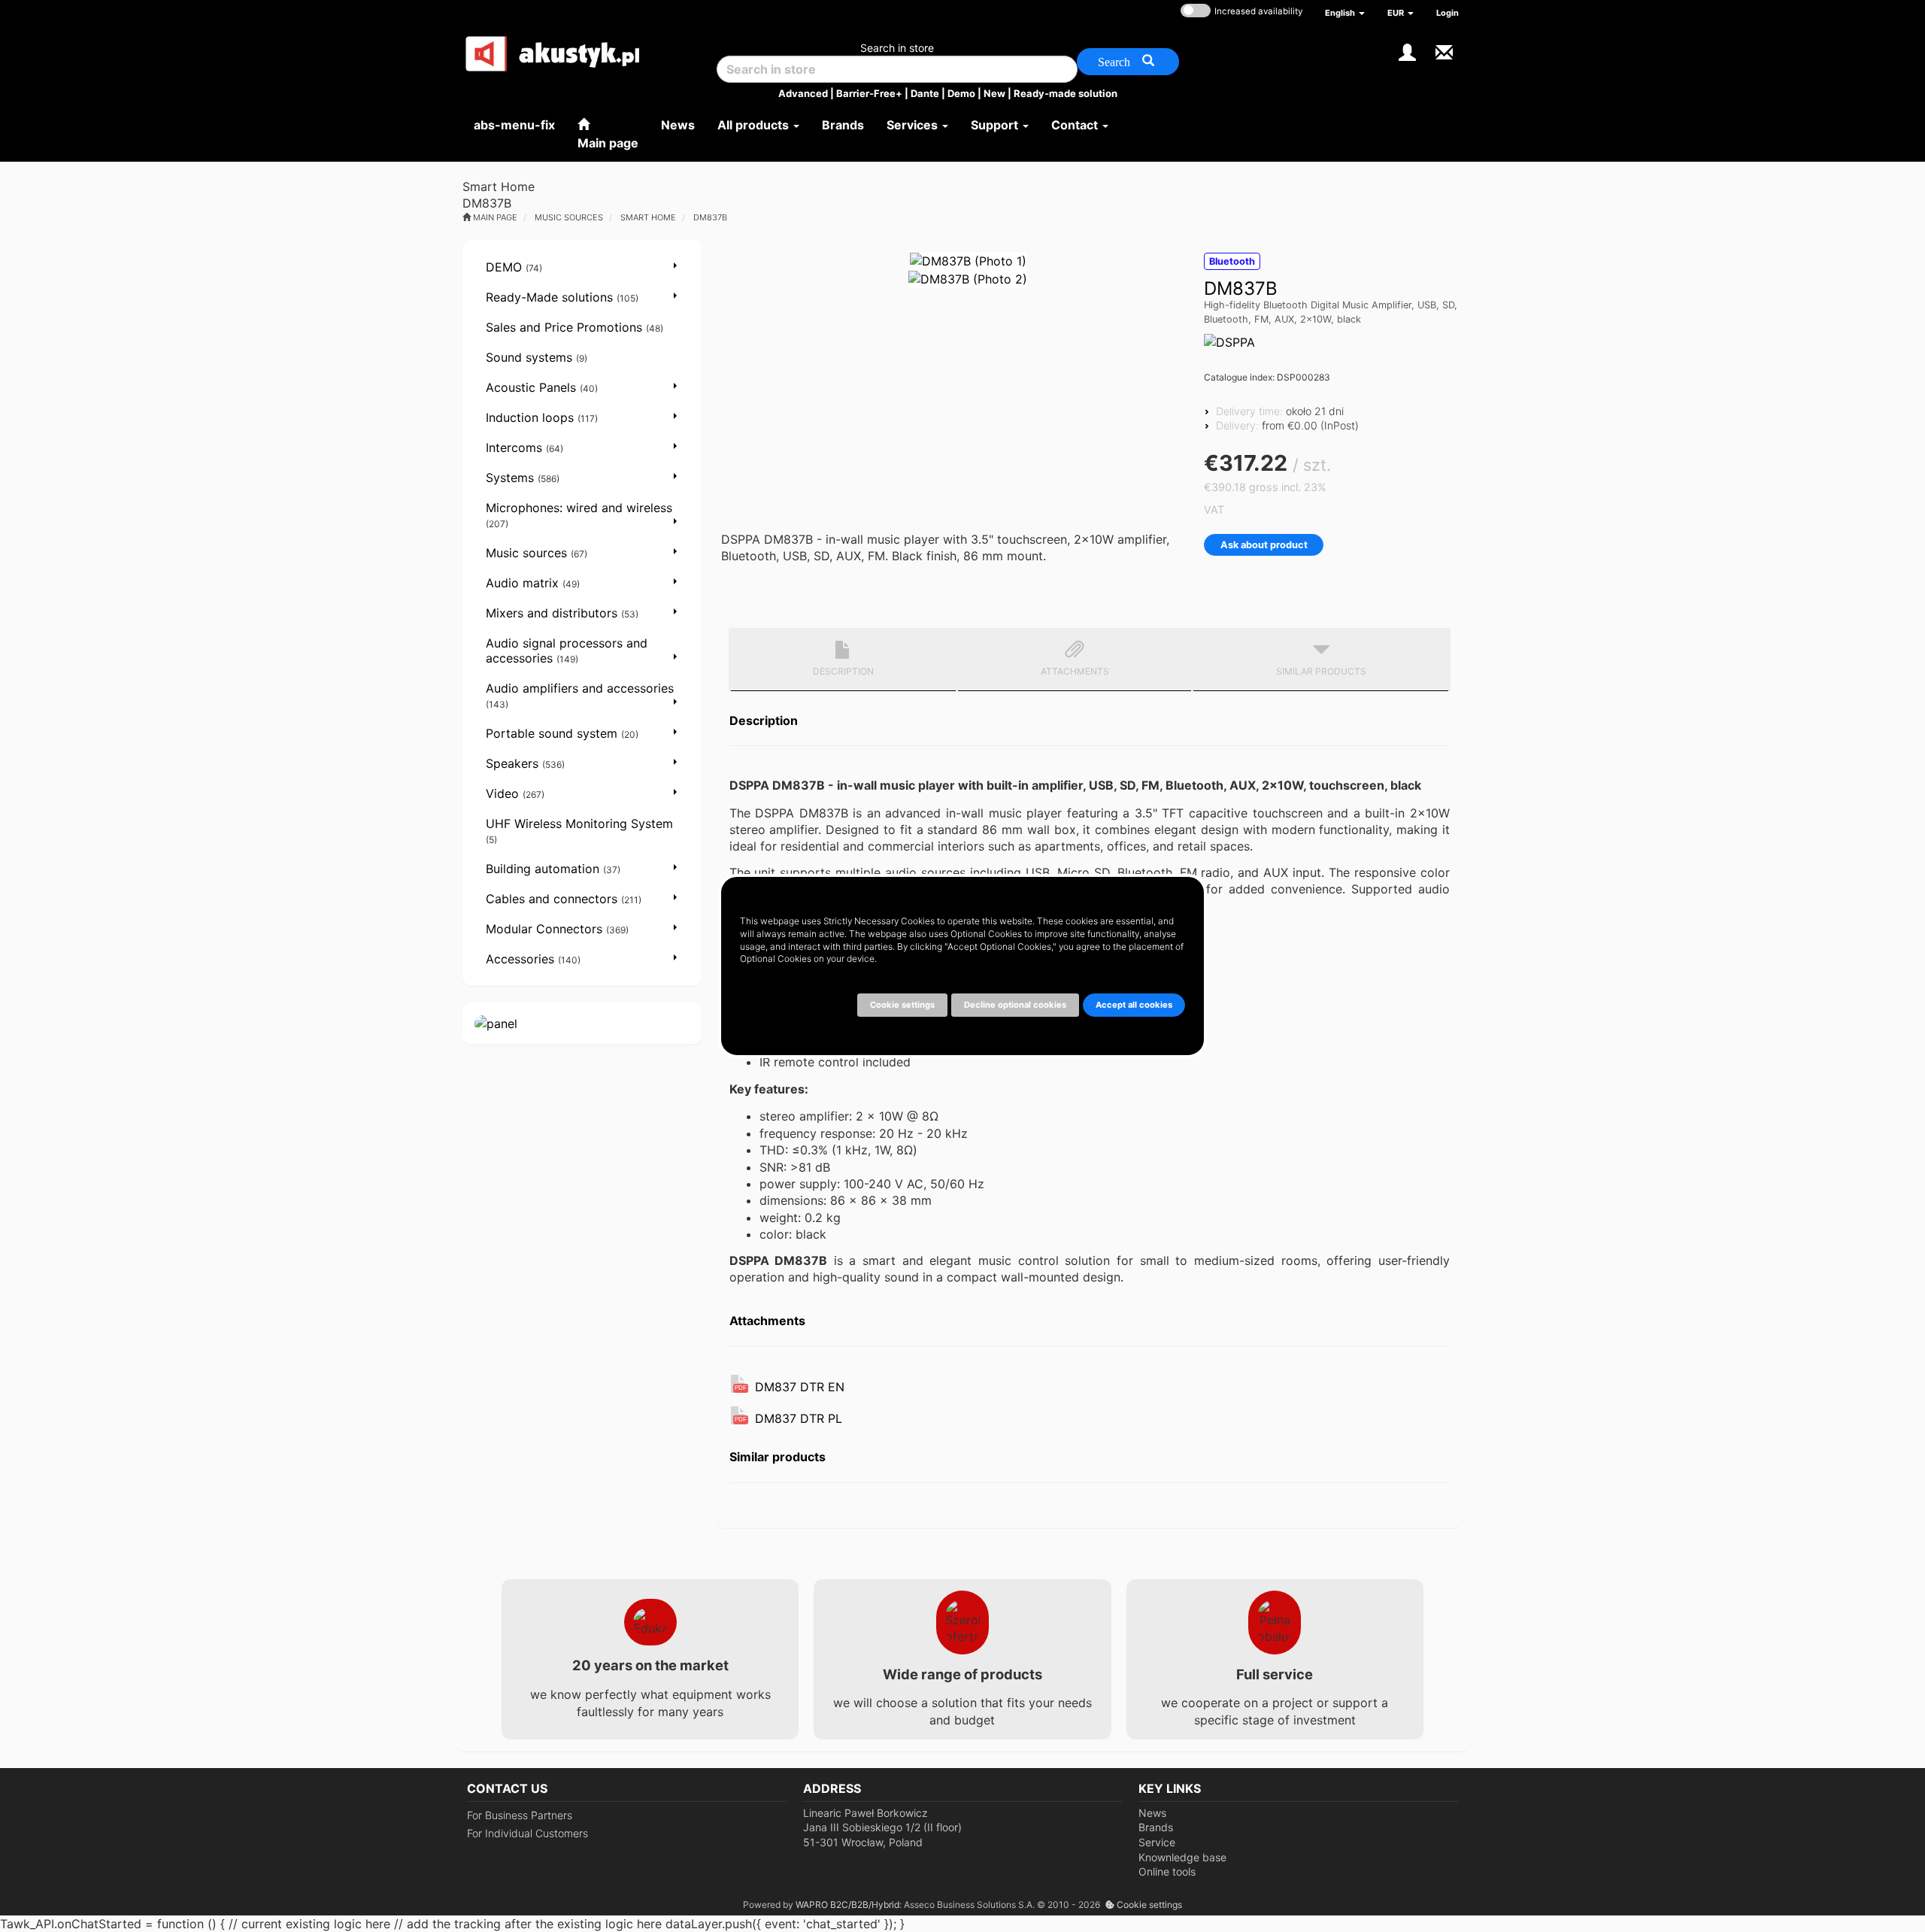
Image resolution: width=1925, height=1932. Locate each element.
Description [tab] (843, 671)
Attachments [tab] (1075, 671)
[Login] (1407, 51)
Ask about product (1264, 545)
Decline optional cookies (1015, 1005)
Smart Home (648, 217)
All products (755, 125)
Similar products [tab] (1321, 671)
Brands (1156, 1827)
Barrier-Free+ (869, 93)
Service (1157, 1842)
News (1152, 1813)
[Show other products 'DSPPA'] (1229, 342)
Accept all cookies (1134, 1005)
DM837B (710, 217)
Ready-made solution (1066, 93)
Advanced (803, 93)
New (994, 93)
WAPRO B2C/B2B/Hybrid (847, 1905)
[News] (1444, 51)
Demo (961, 93)
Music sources (569, 217)
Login (1448, 13)
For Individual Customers (527, 1833)
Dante (925, 93)
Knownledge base (1182, 1857)
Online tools (1167, 1871)
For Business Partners (520, 1815)
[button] (1345, 13)
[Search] (1128, 62)
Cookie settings (1148, 1905)
